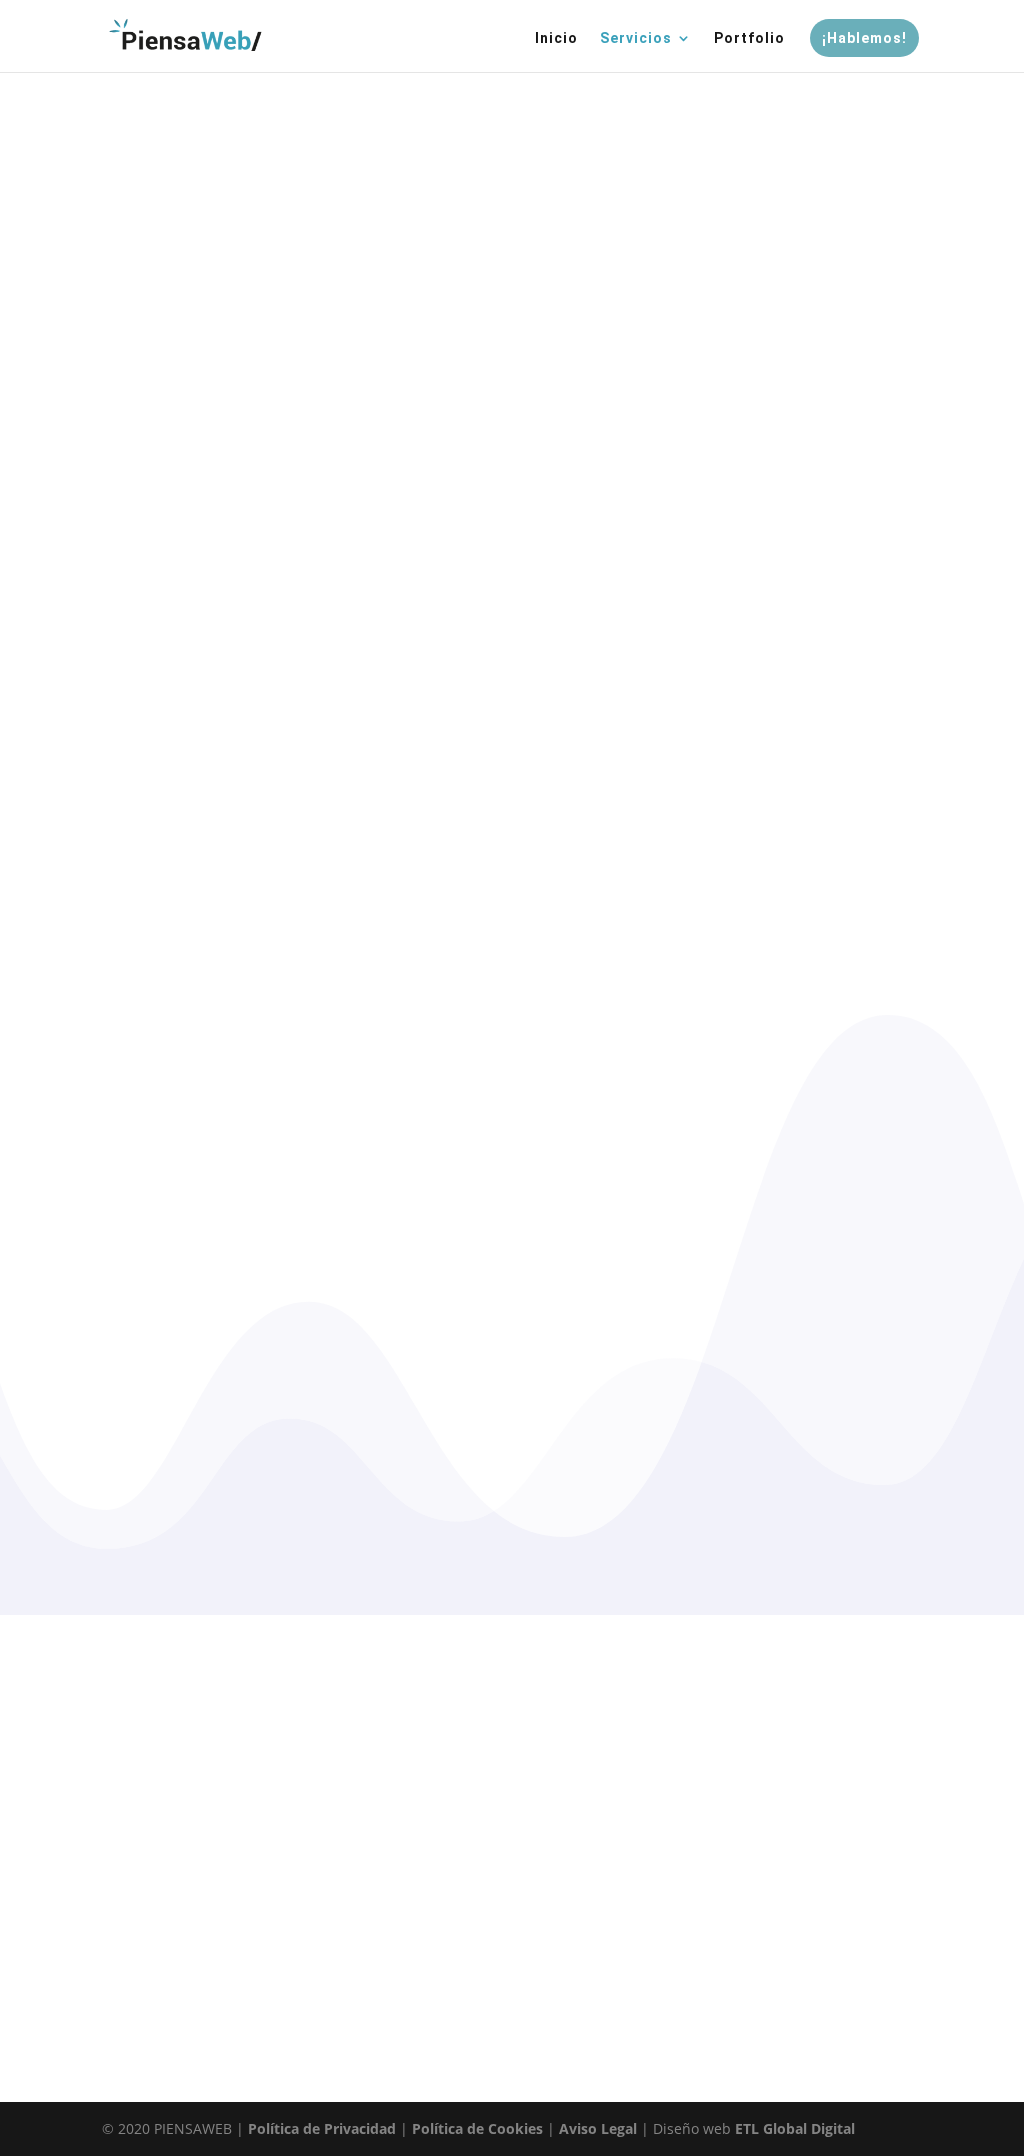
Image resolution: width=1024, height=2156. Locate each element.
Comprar (511, 2000)
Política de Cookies (477, 2128)
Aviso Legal (598, 2128)
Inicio (556, 38)
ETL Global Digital (795, 2128)
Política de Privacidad (322, 2128)
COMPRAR (201, 436)
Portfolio (749, 38)
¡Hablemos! (864, 38)
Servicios (636, 38)
